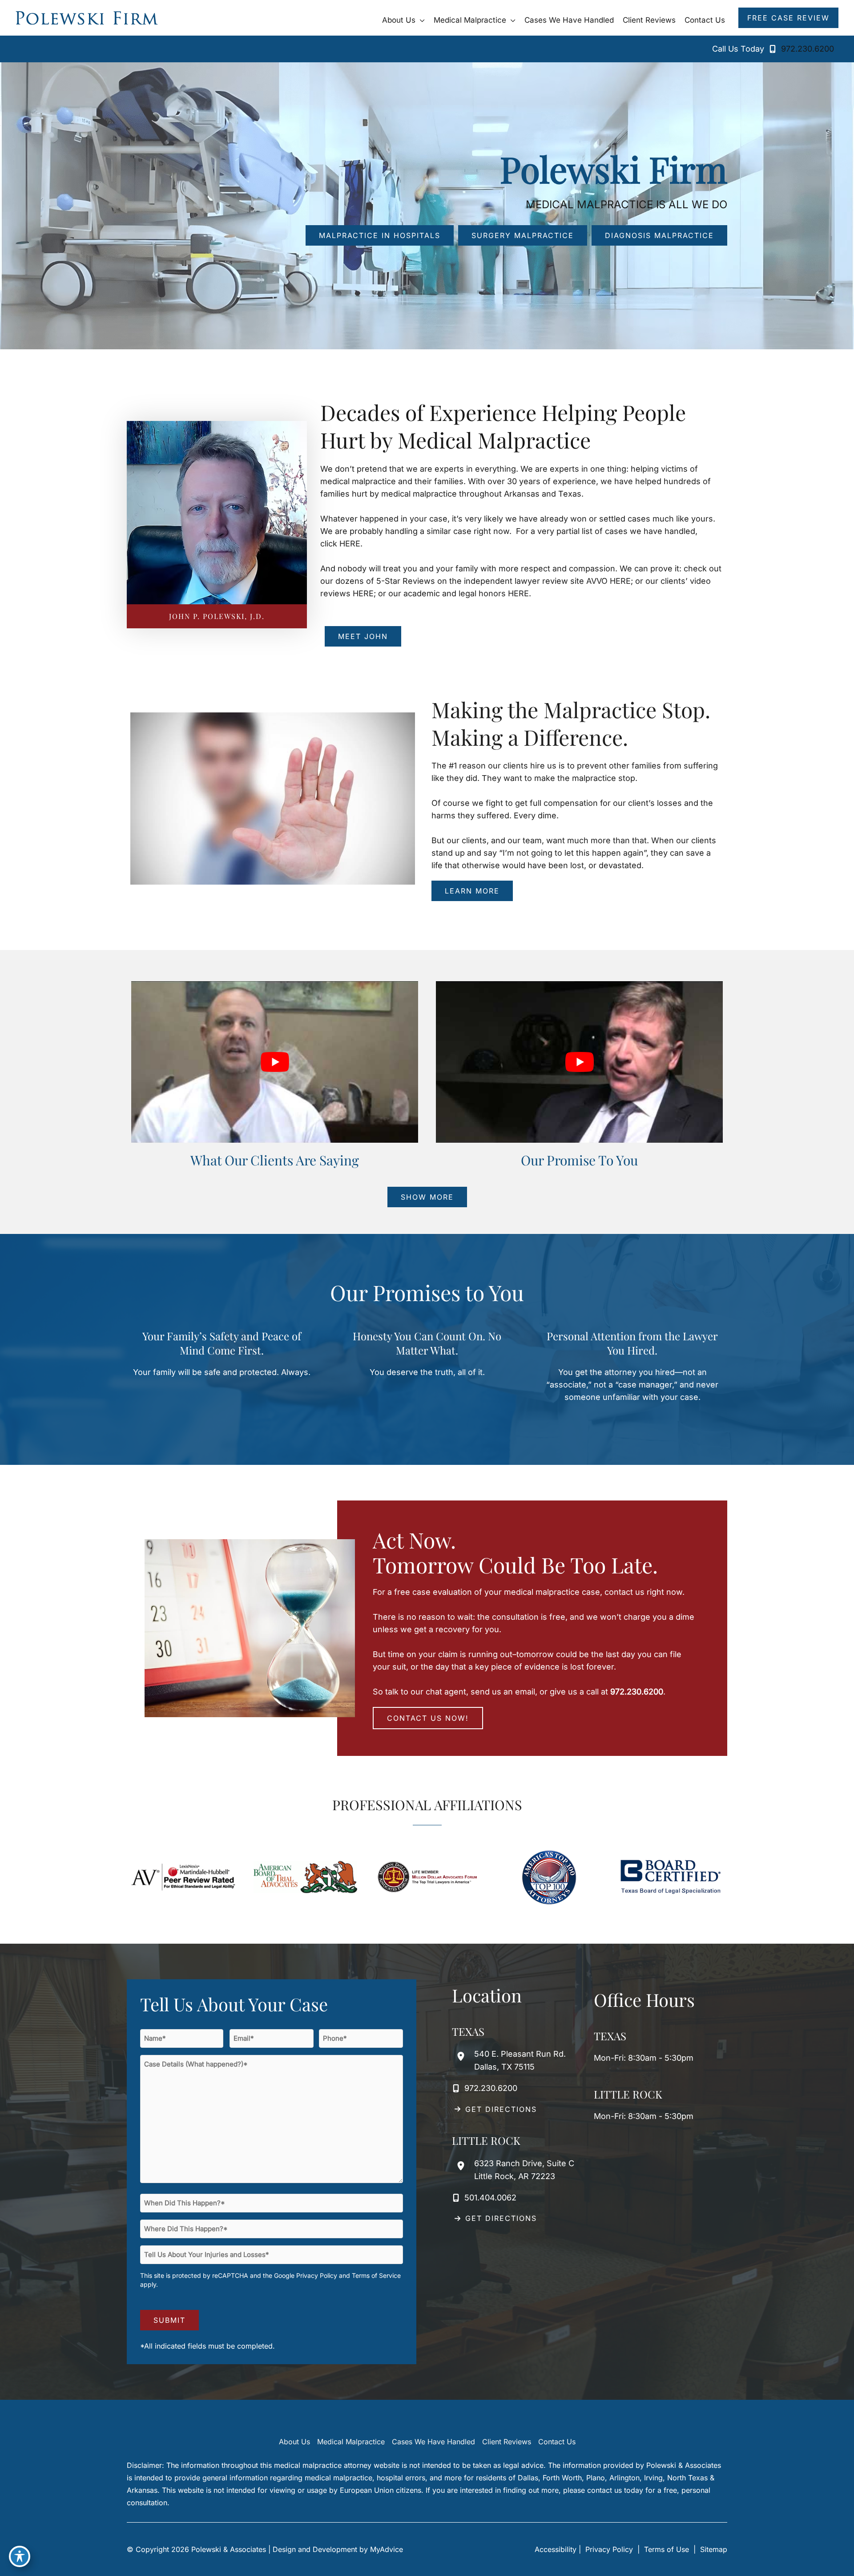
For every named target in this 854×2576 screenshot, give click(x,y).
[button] (420, 20)
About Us (294, 2442)
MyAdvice (387, 2549)
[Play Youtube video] (275, 1062)
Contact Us (557, 2442)
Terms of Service (376, 2275)
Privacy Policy (317, 2275)
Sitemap (713, 2549)
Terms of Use (667, 2549)
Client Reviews (507, 2442)
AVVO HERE (608, 581)
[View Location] (463, 2056)
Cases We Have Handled (433, 2442)
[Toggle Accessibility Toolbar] (20, 2556)
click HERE (340, 544)
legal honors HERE (494, 593)
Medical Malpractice (351, 2442)
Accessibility (556, 2549)
